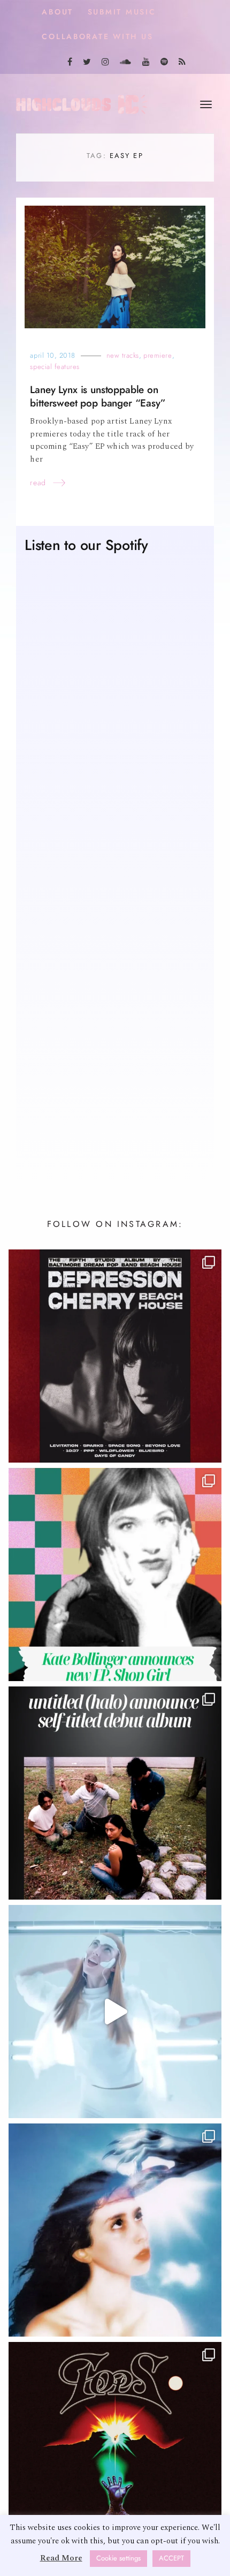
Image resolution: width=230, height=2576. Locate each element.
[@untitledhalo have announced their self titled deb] (115, 1793)
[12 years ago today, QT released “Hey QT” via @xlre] (115, 2012)
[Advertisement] (115, 1031)
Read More (61, 2558)
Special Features (55, 367)
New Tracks (123, 355)
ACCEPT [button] (171, 2558)
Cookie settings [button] (118, 2558)
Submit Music (122, 12)
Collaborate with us (97, 37)
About (57, 12)
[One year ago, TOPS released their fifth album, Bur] (115, 2449)
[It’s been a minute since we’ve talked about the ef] (115, 1575)
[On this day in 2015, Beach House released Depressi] (115, 1356)
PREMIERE (158, 355)
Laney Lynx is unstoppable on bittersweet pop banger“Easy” (98, 396)
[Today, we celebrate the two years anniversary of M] (115, 2230)
